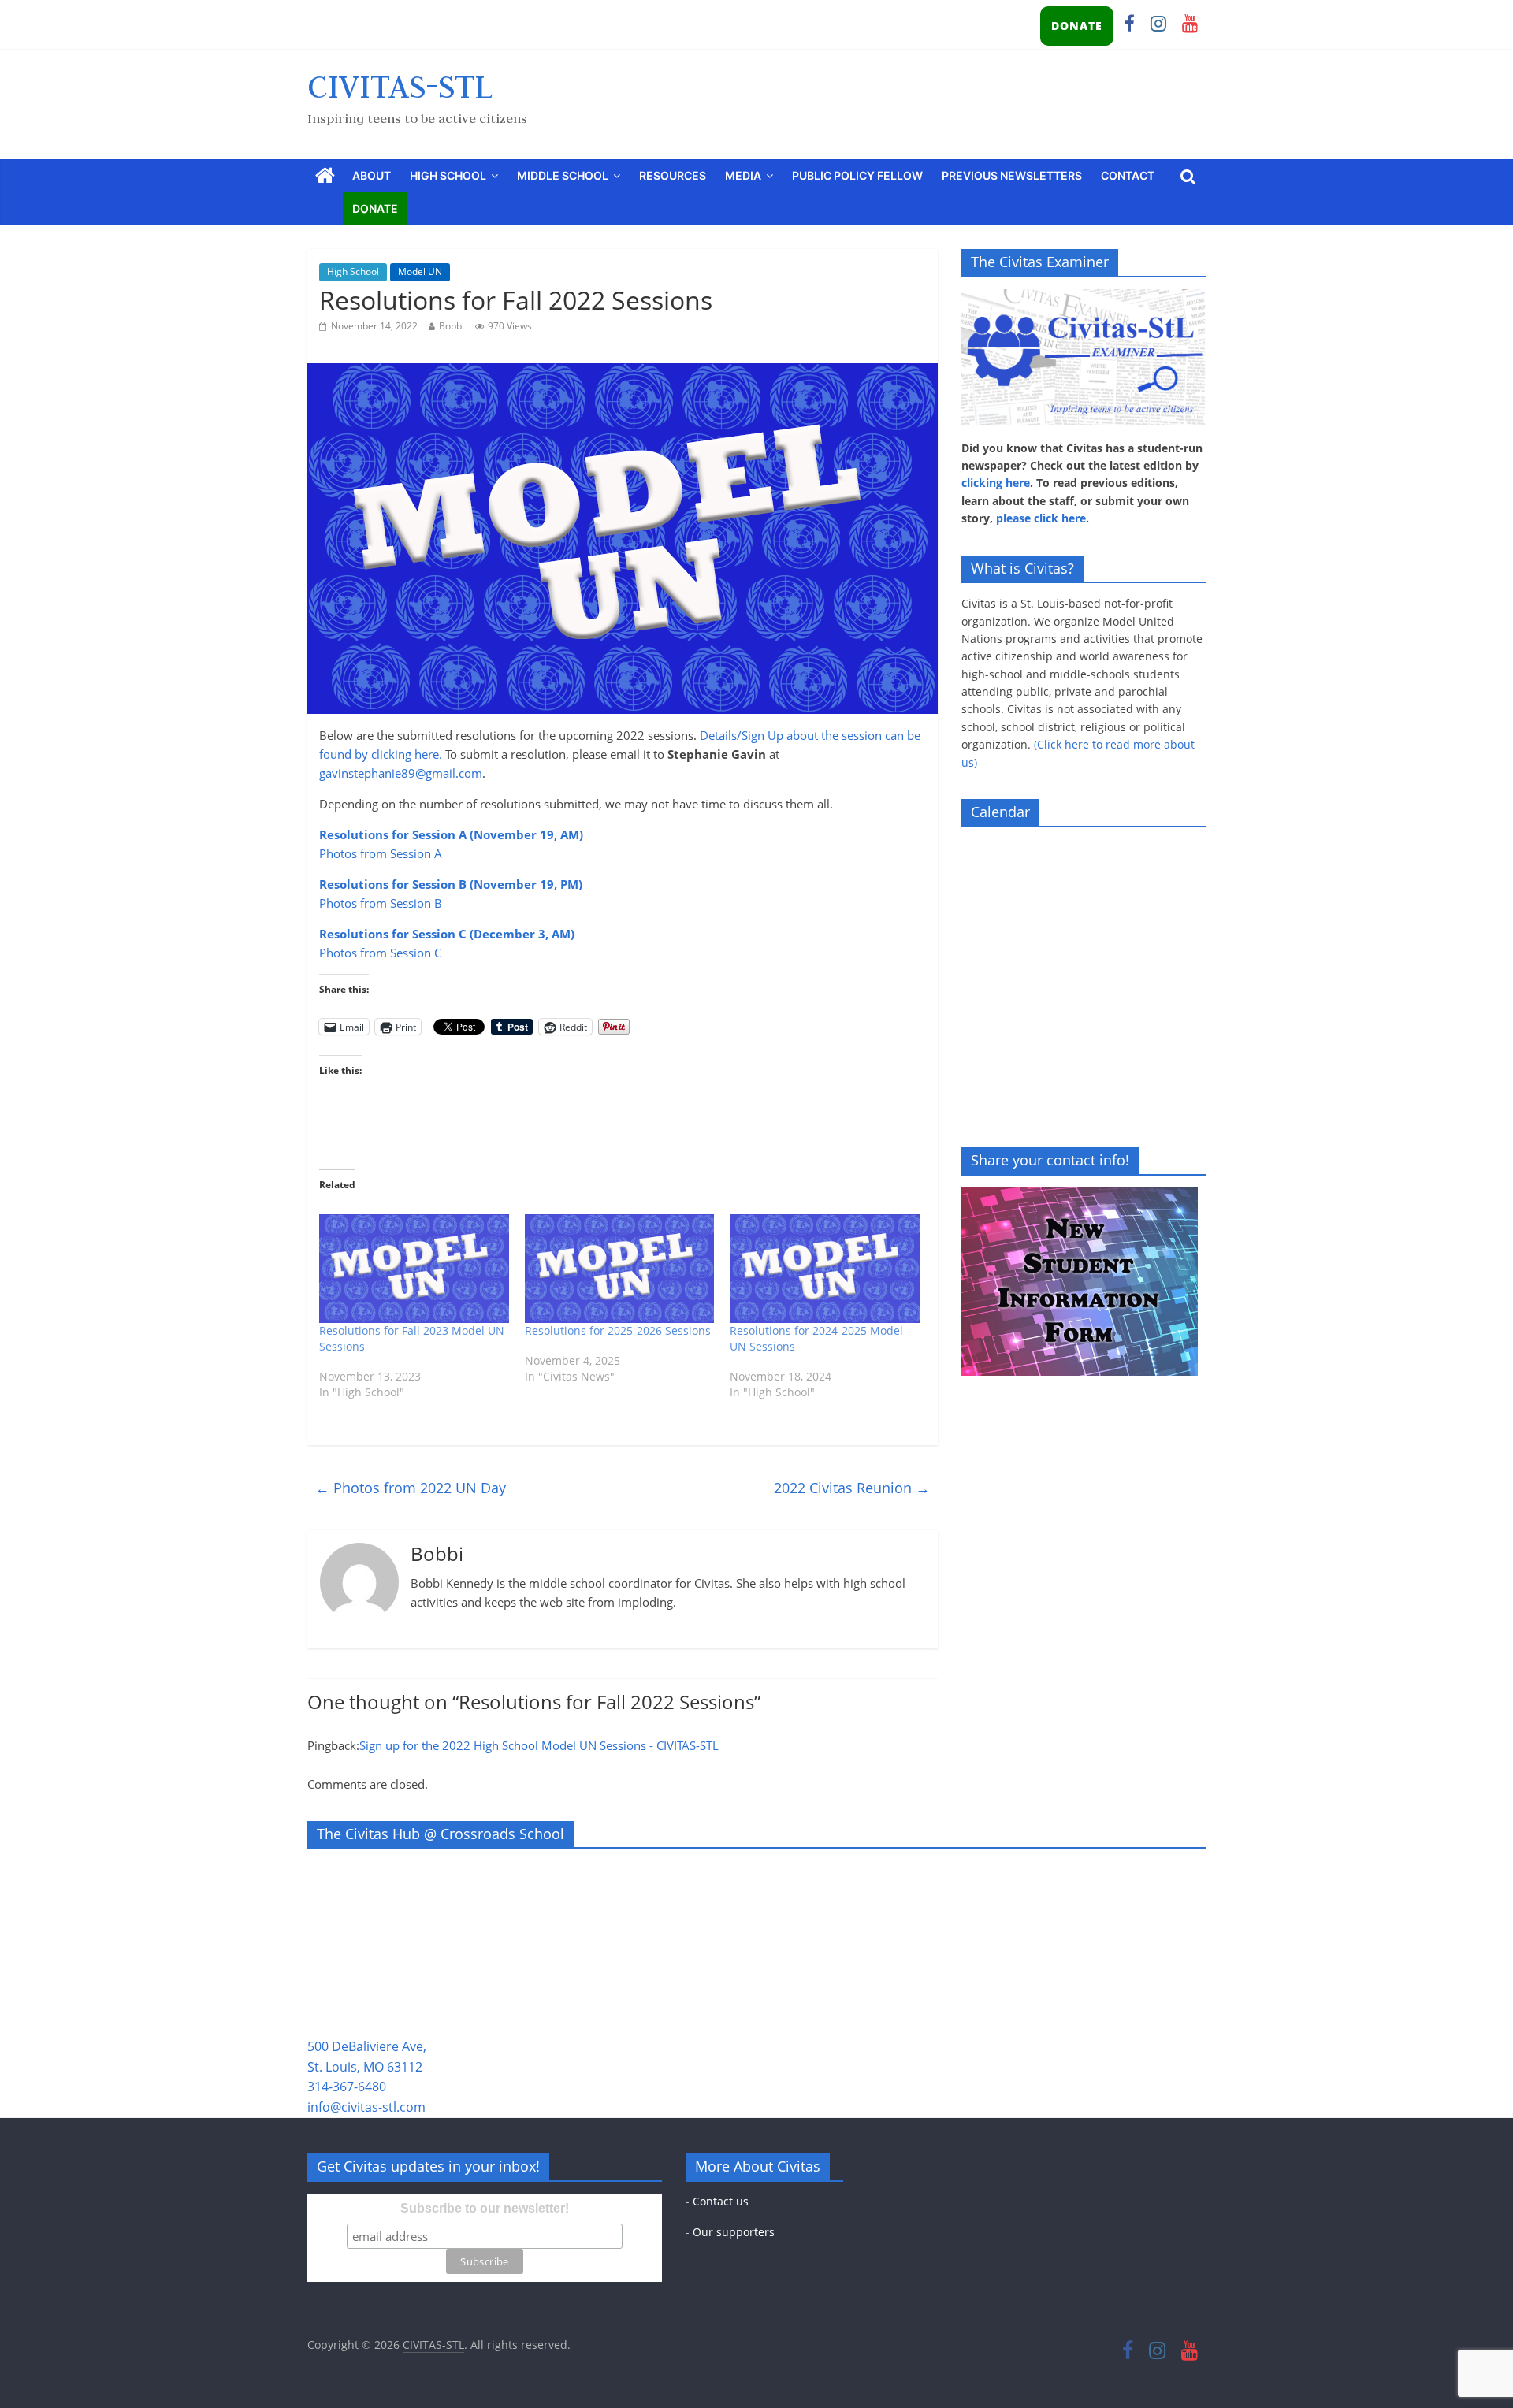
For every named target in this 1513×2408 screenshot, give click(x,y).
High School (353, 271)
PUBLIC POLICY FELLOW (857, 175)
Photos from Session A (381, 853)
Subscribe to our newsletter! (485, 2208)
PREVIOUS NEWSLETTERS (1012, 175)
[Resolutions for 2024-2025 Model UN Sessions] (825, 1269)
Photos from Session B (381, 903)
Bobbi (452, 326)
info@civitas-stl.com (366, 2107)
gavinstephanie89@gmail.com (401, 773)
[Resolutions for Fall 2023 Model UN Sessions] (414, 1269)
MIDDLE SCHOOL (563, 175)
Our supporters (734, 2232)
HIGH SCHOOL (448, 175)
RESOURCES (673, 175)
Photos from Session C (380, 953)
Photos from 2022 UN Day (411, 1488)
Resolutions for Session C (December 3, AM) (447, 934)
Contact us (721, 2201)
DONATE (1077, 26)
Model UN (420, 271)
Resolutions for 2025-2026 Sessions (618, 1330)
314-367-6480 (347, 2087)
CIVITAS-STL (400, 86)
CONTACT (1128, 175)
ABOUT (372, 175)
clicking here (996, 483)
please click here (1041, 518)
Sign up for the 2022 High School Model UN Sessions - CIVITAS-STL (539, 1745)
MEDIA (743, 175)
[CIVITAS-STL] (325, 176)
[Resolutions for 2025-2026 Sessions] (620, 1269)
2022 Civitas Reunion (852, 1488)
